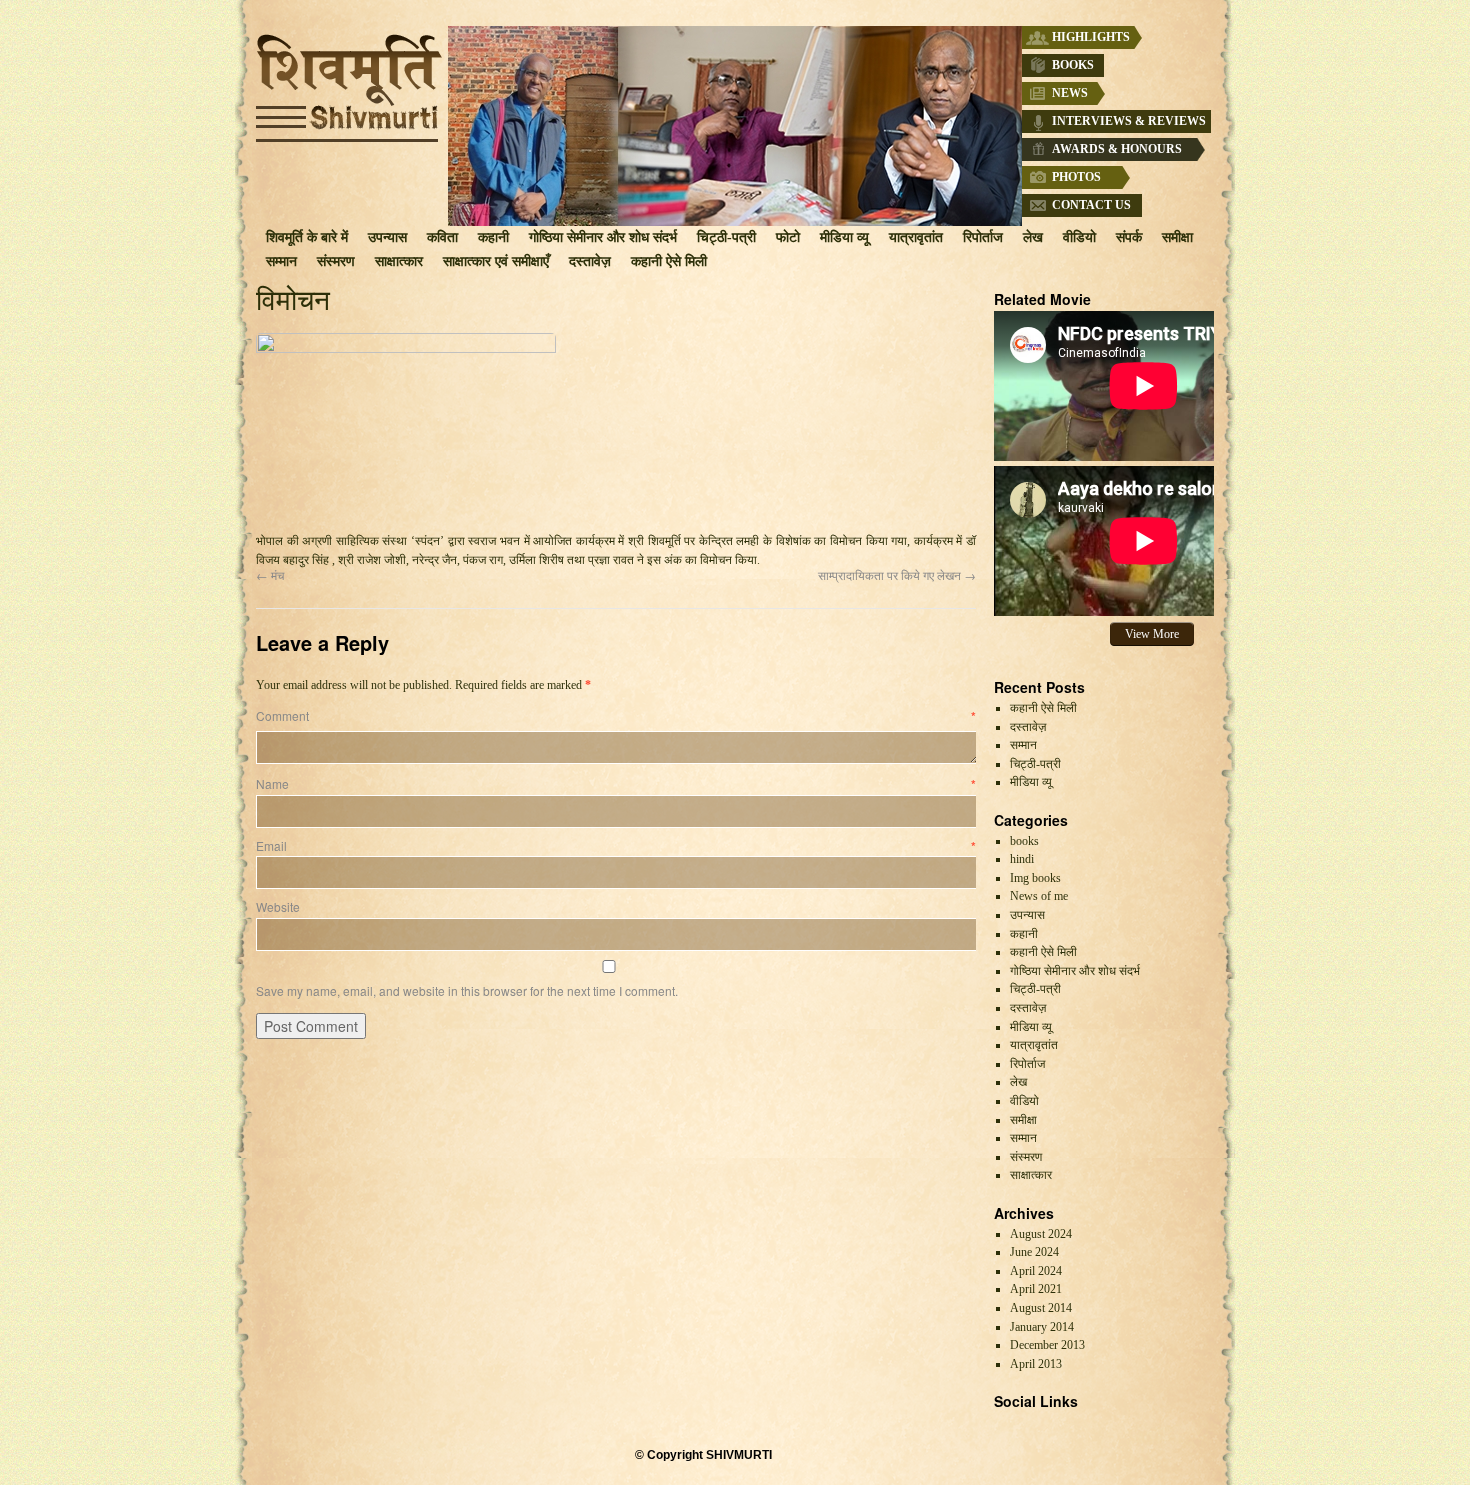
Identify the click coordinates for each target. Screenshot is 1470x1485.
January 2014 (1042, 1327)
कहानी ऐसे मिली (669, 261)
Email (616, 845)
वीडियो (1079, 237)
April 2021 (1036, 1289)
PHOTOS (1076, 177)
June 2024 (1034, 1252)
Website (278, 906)
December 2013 (1047, 1345)
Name (616, 783)
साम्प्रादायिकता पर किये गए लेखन (897, 574)
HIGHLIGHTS (1091, 37)
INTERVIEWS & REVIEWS (1129, 121)
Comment (616, 715)
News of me (1039, 896)
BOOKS (1073, 65)
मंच (270, 574)
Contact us (1091, 205)
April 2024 (1036, 1271)
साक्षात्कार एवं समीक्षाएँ (496, 261)
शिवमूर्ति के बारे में (307, 237)
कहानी (493, 237)
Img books (1035, 878)
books (1024, 841)
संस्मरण (336, 261)
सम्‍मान (281, 261)
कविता (442, 237)
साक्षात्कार (399, 261)
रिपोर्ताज (983, 237)
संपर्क (1129, 237)
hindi (1022, 859)
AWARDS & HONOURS (1117, 149)
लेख (1033, 237)
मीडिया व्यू (844, 237)
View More (1152, 634)
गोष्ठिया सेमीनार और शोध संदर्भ (603, 237)
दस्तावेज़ (590, 261)
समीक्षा (1177, 237)
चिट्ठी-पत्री (726, 237)
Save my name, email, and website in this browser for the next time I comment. (467, 990)
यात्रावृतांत (916, 237)
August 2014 (1041, 1308)
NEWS (1070, 93)
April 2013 (1036, 1364)
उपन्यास (387, 237)
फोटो (788, 237)
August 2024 (1041, 1234)
